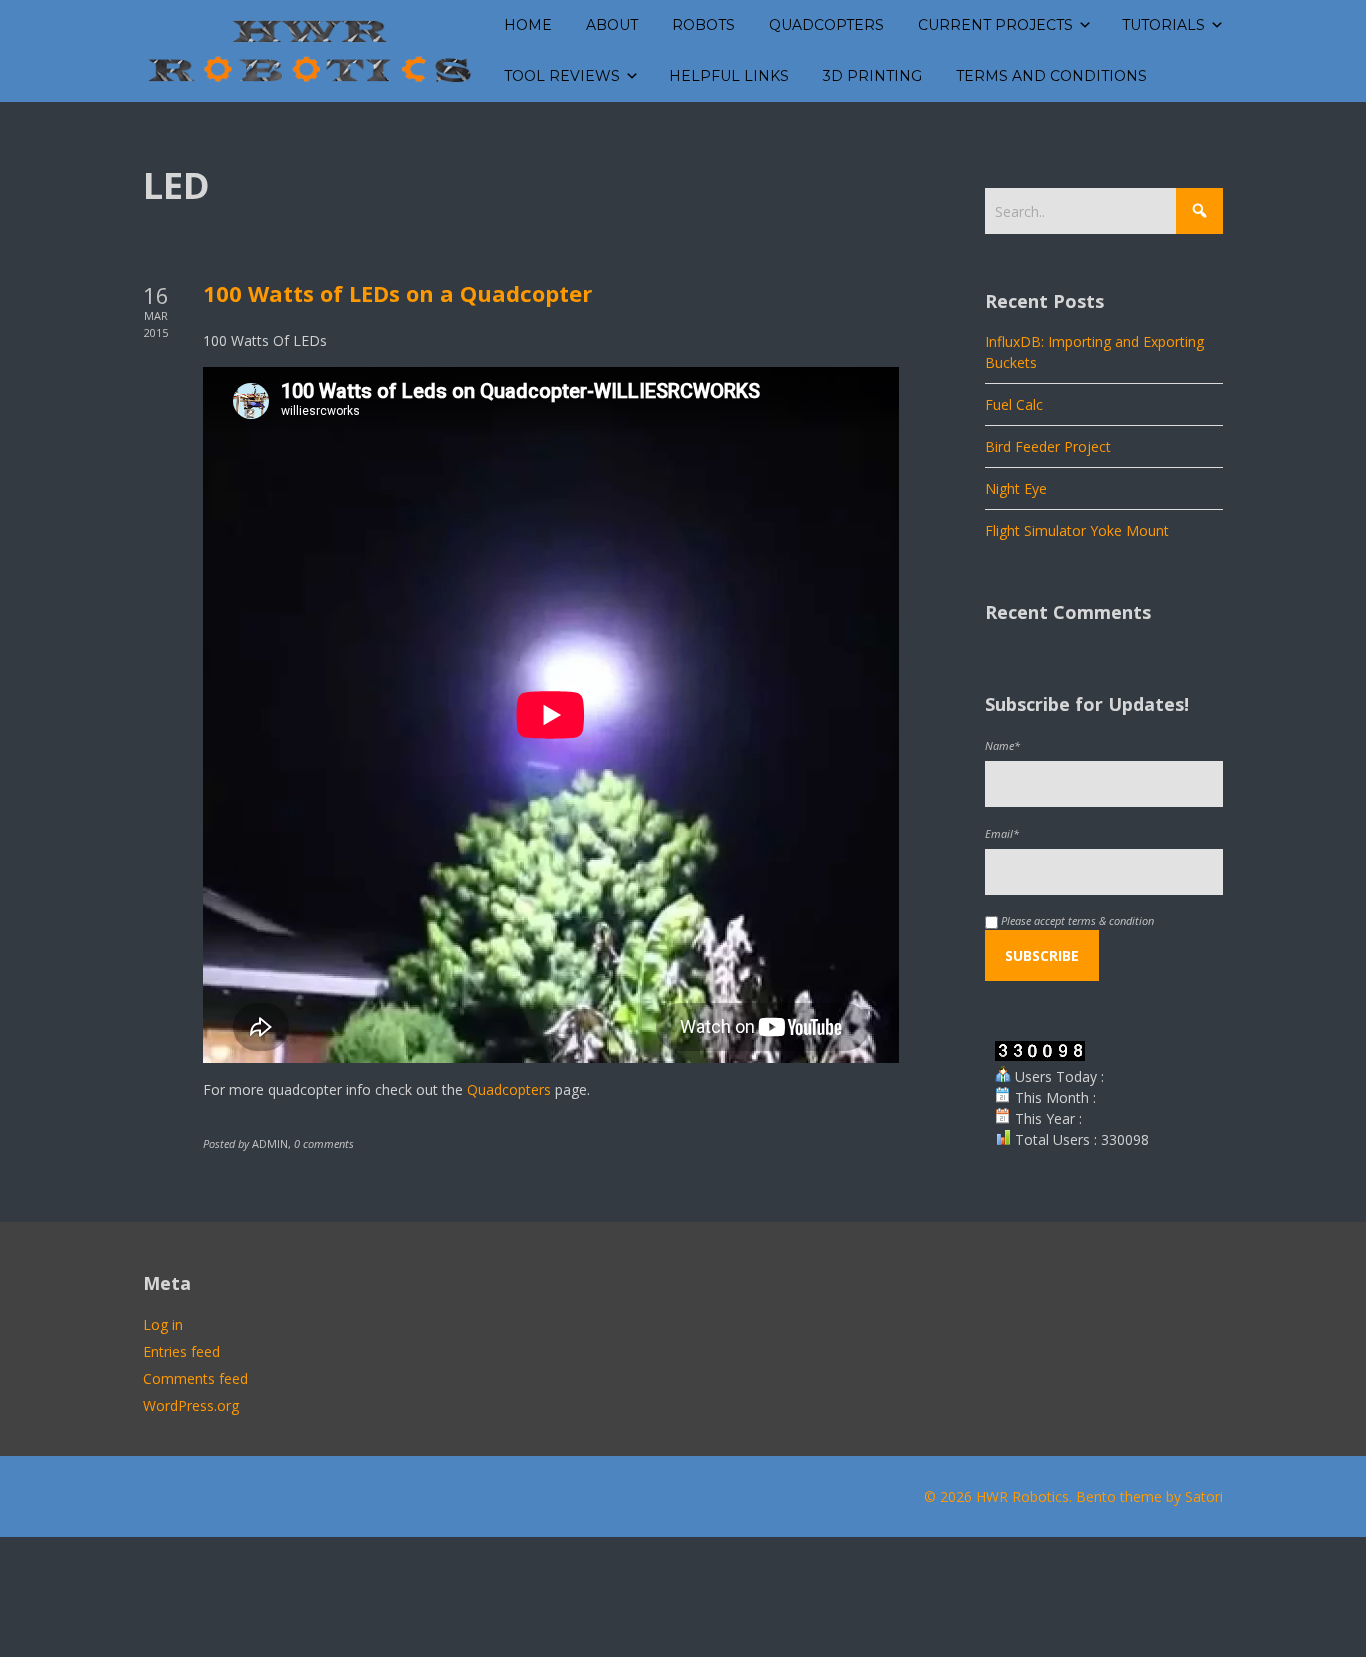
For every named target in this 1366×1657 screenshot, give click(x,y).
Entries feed (181, 1351)
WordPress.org (191, 1405)
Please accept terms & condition (1076, 920)
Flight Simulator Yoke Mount (1077, 530)
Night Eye (1016, 488)
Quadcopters (509, 1089)
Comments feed (195, 1378)
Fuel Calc (1014, 404)
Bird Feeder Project (1048, 446)
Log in (163, 1324)
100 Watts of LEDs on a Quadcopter (397, 293)
